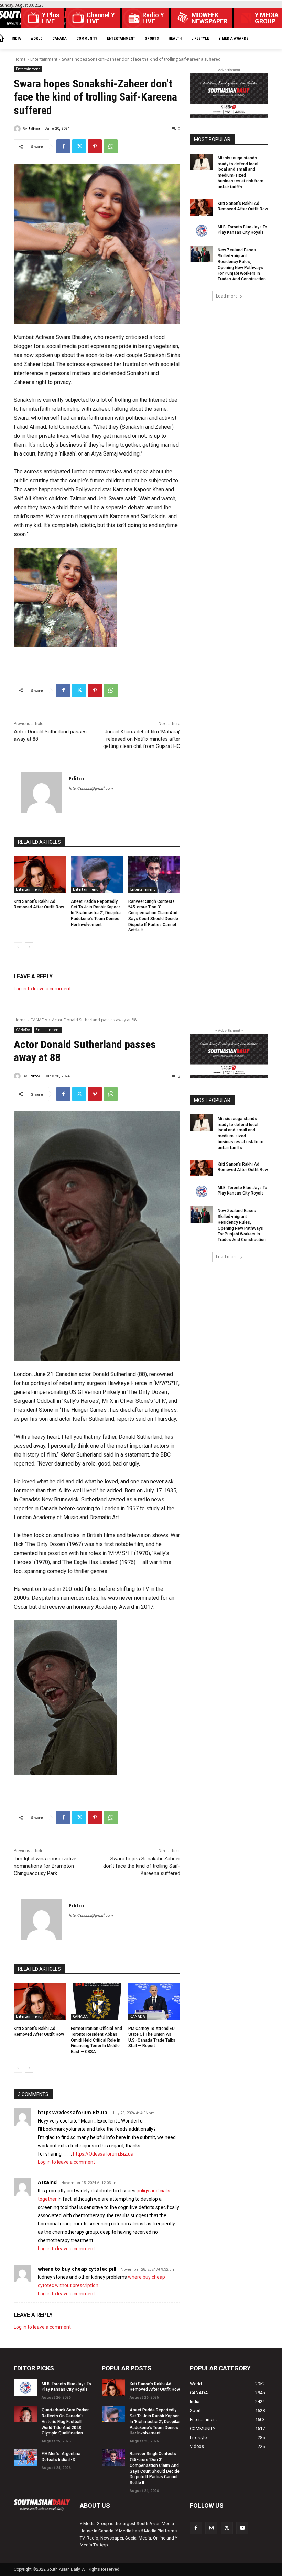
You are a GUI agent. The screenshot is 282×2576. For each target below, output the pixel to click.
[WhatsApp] (111, 146)
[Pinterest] (95, 146)
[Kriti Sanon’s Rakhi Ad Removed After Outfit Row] (40, 874)
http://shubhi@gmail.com (91, 788)
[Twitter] (79, 146)
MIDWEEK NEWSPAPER (209, 18)
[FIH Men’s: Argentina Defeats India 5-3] (25, 2458)
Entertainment (44, 59)
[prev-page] (18, 947)
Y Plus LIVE (51, 18)
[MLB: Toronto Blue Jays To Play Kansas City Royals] (202, 231)
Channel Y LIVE (101, 18)
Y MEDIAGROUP (267, 18)
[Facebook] (63, 146)
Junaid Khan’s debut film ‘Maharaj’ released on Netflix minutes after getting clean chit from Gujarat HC (142, 739)
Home (20, 59)
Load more (227, 296)
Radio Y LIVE (153, 18)
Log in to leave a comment (42, 989)
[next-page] (29, 947)
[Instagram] (211, 2528)
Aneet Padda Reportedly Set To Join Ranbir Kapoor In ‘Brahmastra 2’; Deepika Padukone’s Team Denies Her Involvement (96, 913)
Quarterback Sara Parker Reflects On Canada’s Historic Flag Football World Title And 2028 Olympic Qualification (65, 2422)
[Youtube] (242, 2528)
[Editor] (18, 129)
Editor (34, 129)
